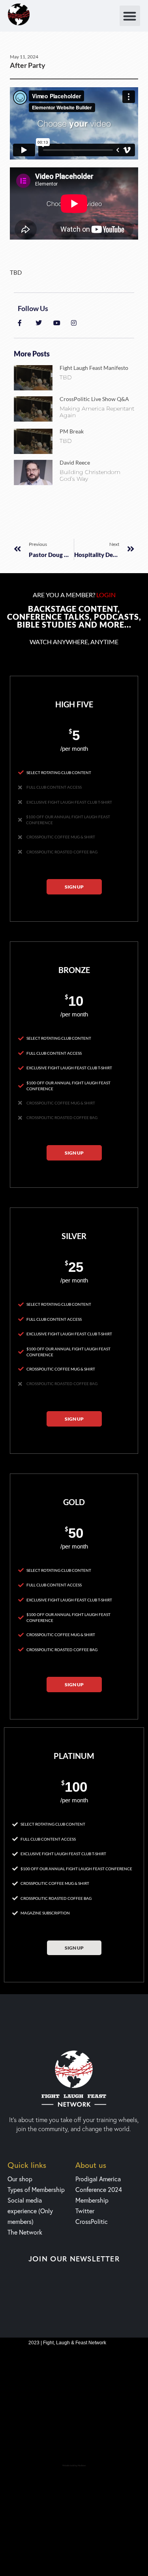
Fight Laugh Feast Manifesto (94, 368)
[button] (130, 16)
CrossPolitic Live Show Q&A (94, 399)
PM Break (72, 431)
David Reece (75, 462)
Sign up (74, 887)
